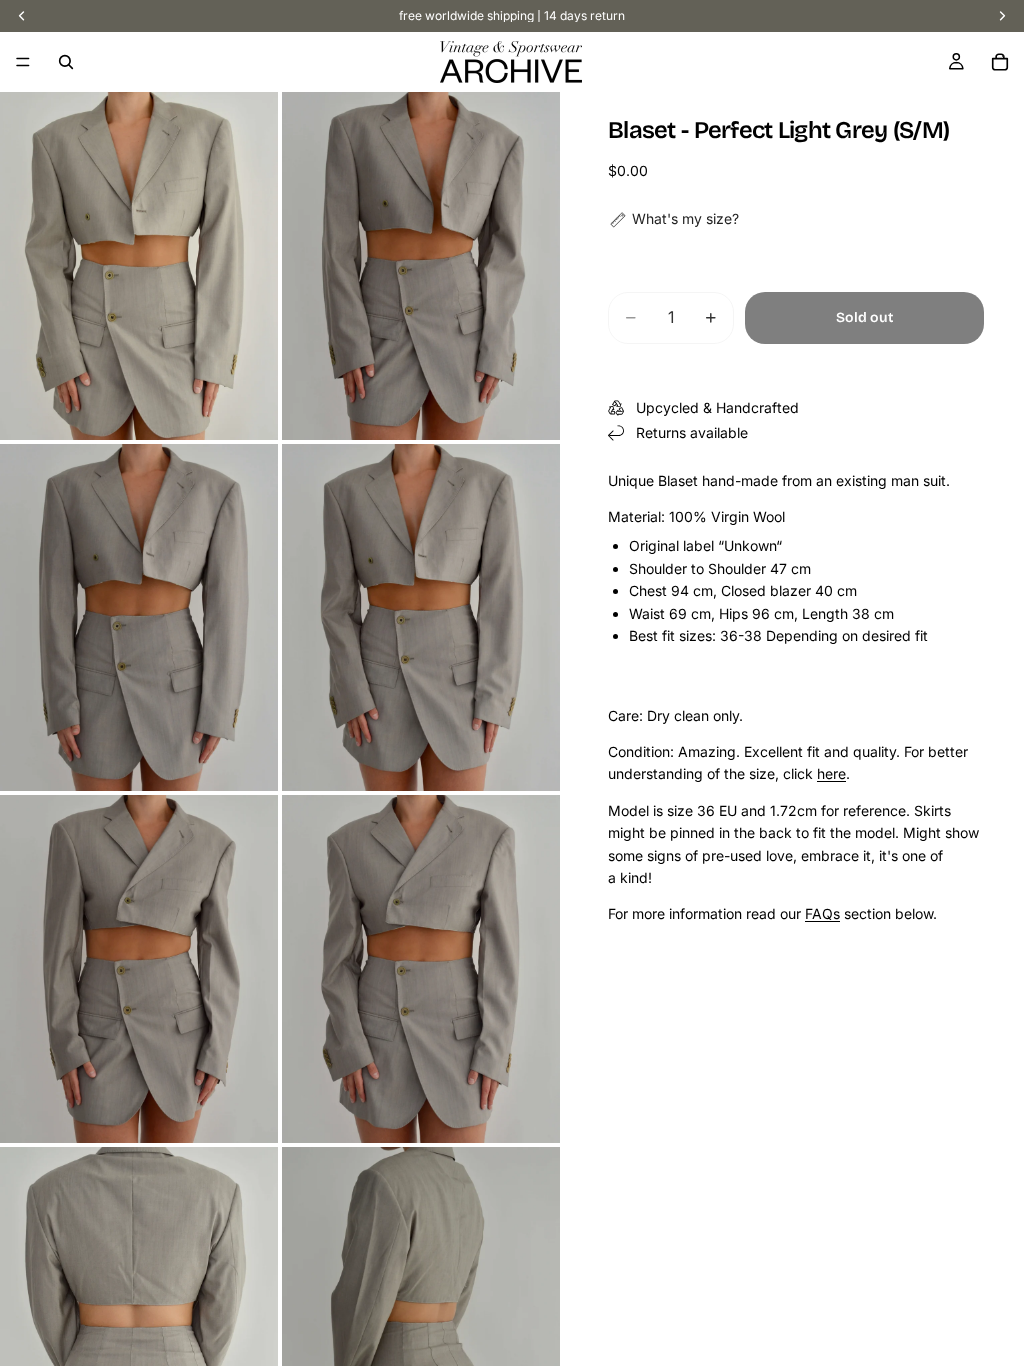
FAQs (822, 913)
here (831, 773)
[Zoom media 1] (139, 266)
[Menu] (23, 62)
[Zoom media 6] (421, 969)
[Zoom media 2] (421, 266)
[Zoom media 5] (139, 969)
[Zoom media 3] (139, 618)
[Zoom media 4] (421, 618)
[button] (673, 219)
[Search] (66, 62)
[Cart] (1000, 62)
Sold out (864, 317)
